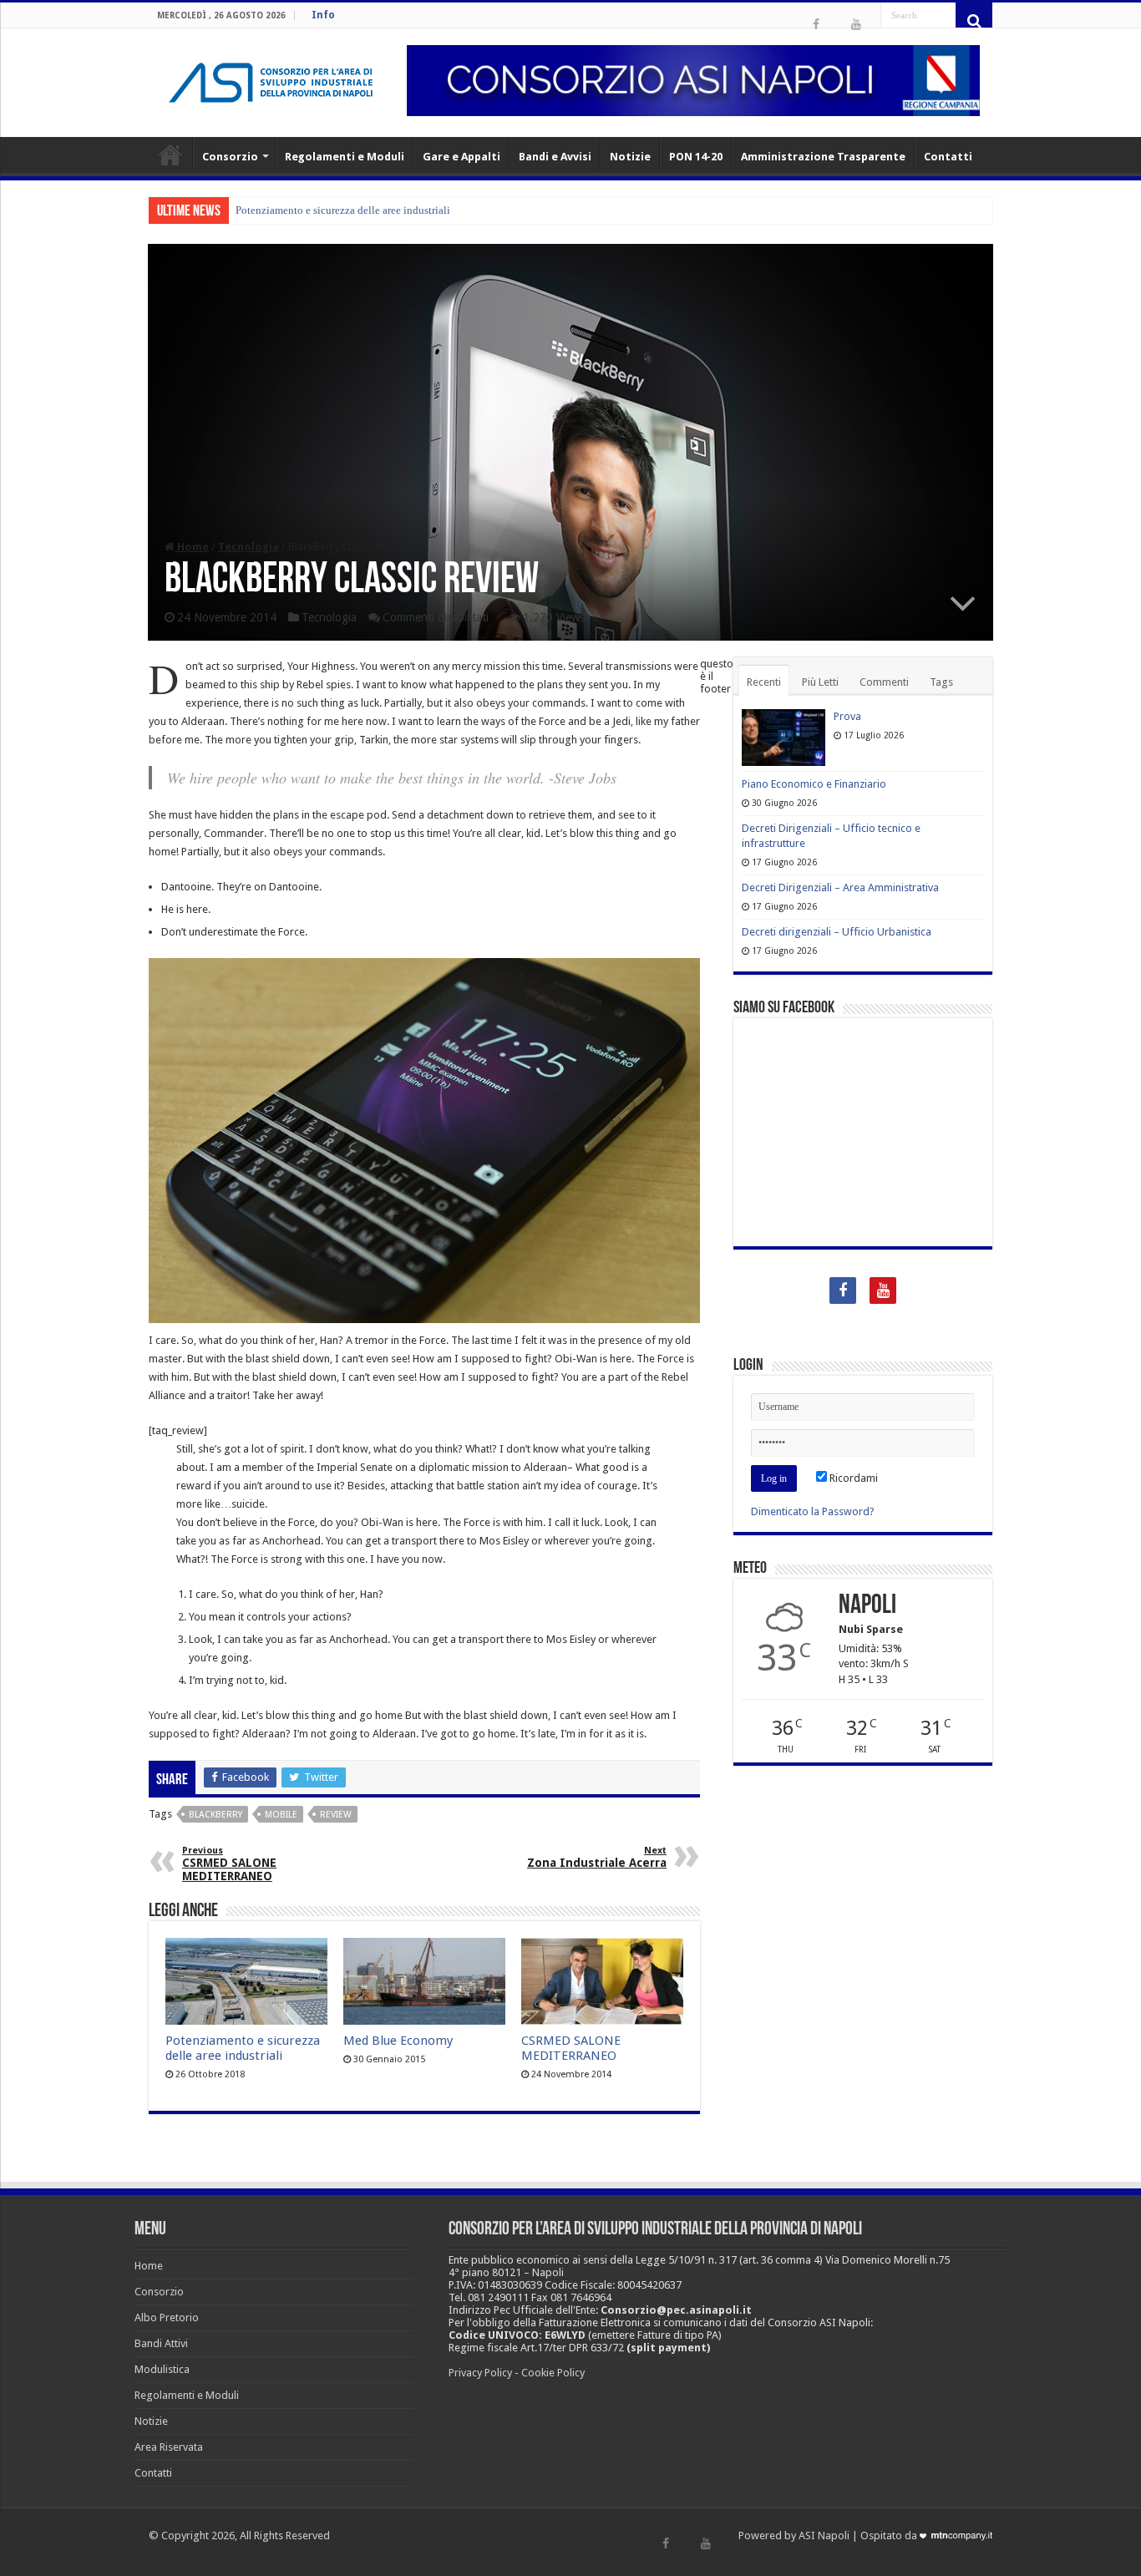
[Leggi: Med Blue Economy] (424, 1981)
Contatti (948, 157)
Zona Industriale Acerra (597, 1857)
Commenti (884, 682)
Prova (847, 716)
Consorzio (230, 157)
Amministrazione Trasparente (823, 157)
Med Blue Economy (398, 2041)
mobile (281, 1815)
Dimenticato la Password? (813, 1511)
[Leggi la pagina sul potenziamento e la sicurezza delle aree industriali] (246, 1981)
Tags (941, 682)
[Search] (974, 21)
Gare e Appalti (461, 157)
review (336, 1815)
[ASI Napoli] (271, 83)
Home (170, 155)
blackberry (216, 1815)
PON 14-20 (696, 157)
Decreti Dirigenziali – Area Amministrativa (840, 887)
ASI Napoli (824, 2535)
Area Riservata (169, 2447)
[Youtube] (856, 24)
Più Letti (820, 682)
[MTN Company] (956, 2535)
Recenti (764, 682)
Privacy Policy (480, 2373)
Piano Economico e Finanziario (814, 784)
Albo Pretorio (167, 2317)
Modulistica (162, 2369)
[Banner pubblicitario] (693, 81)
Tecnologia (248, 547)
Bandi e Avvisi (555, 157)
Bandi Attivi (161, 2343)
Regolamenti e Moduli (345, 157)
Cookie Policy (553, 2373)
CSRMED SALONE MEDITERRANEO (229, 1864)
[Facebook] (816, 24)
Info (323, 15)
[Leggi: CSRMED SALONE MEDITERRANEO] (602, 1981)
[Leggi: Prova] (783, 738)
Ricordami (852, 1478)
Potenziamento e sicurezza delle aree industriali (343, 210)
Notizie (630, 157)
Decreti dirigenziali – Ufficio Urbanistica (837, 932)
